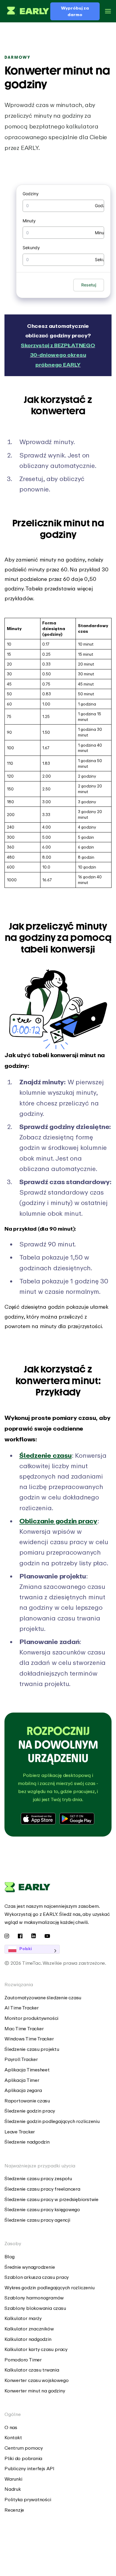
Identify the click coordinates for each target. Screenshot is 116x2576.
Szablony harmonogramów (34, 2298)
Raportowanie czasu (27, 2101)
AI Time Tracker (22, 2008)
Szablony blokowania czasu (35, 2308)
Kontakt (13, 2437)
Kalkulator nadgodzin (28, 2339)
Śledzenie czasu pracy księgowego (42, 2209)
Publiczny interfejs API (29, 2468)
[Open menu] (108, 11)
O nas (11, 2427)
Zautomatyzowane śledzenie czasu (43, 1997)
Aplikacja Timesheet (27, 2070)
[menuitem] (58, 1998)
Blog (10, 2256)
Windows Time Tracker (29, 2039)
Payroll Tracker (21, 2059)
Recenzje (14, 2510)
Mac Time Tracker (24, 2028)
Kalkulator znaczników (29, 2329)
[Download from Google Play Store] (77, 1819)
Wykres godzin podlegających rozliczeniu (49, 2287)
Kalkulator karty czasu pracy (36, 2349)
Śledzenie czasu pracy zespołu (38, 2178)
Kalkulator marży (23, 2318)
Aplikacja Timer (22, 2080)
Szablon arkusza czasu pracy (37, 2277)
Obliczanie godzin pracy (58, 1521)
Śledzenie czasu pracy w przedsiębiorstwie (51, 2199)
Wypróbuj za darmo (75, 11)
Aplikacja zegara (23, 2090)
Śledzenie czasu (46, 1455)
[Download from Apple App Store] (39, 1819)
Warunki (13, 2479)
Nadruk (13, 2489)
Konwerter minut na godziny (35, 2391)
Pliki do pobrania (23, 2458)
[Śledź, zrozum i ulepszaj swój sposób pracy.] (27, 11)
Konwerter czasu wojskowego (36, 2380)
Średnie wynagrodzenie (30, 2267)
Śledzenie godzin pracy (30, 2111)
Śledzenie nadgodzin (27, 2142)
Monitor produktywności (31, 2018)
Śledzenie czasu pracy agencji (37, 2220)
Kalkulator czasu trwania (32, 2370)
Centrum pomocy (24, 2448)
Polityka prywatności (28, 2499)
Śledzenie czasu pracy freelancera (42, 2189)
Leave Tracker (20, 2132)
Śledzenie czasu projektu (32, 2049)
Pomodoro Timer (23, 2360)
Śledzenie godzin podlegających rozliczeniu (52, 2121)
